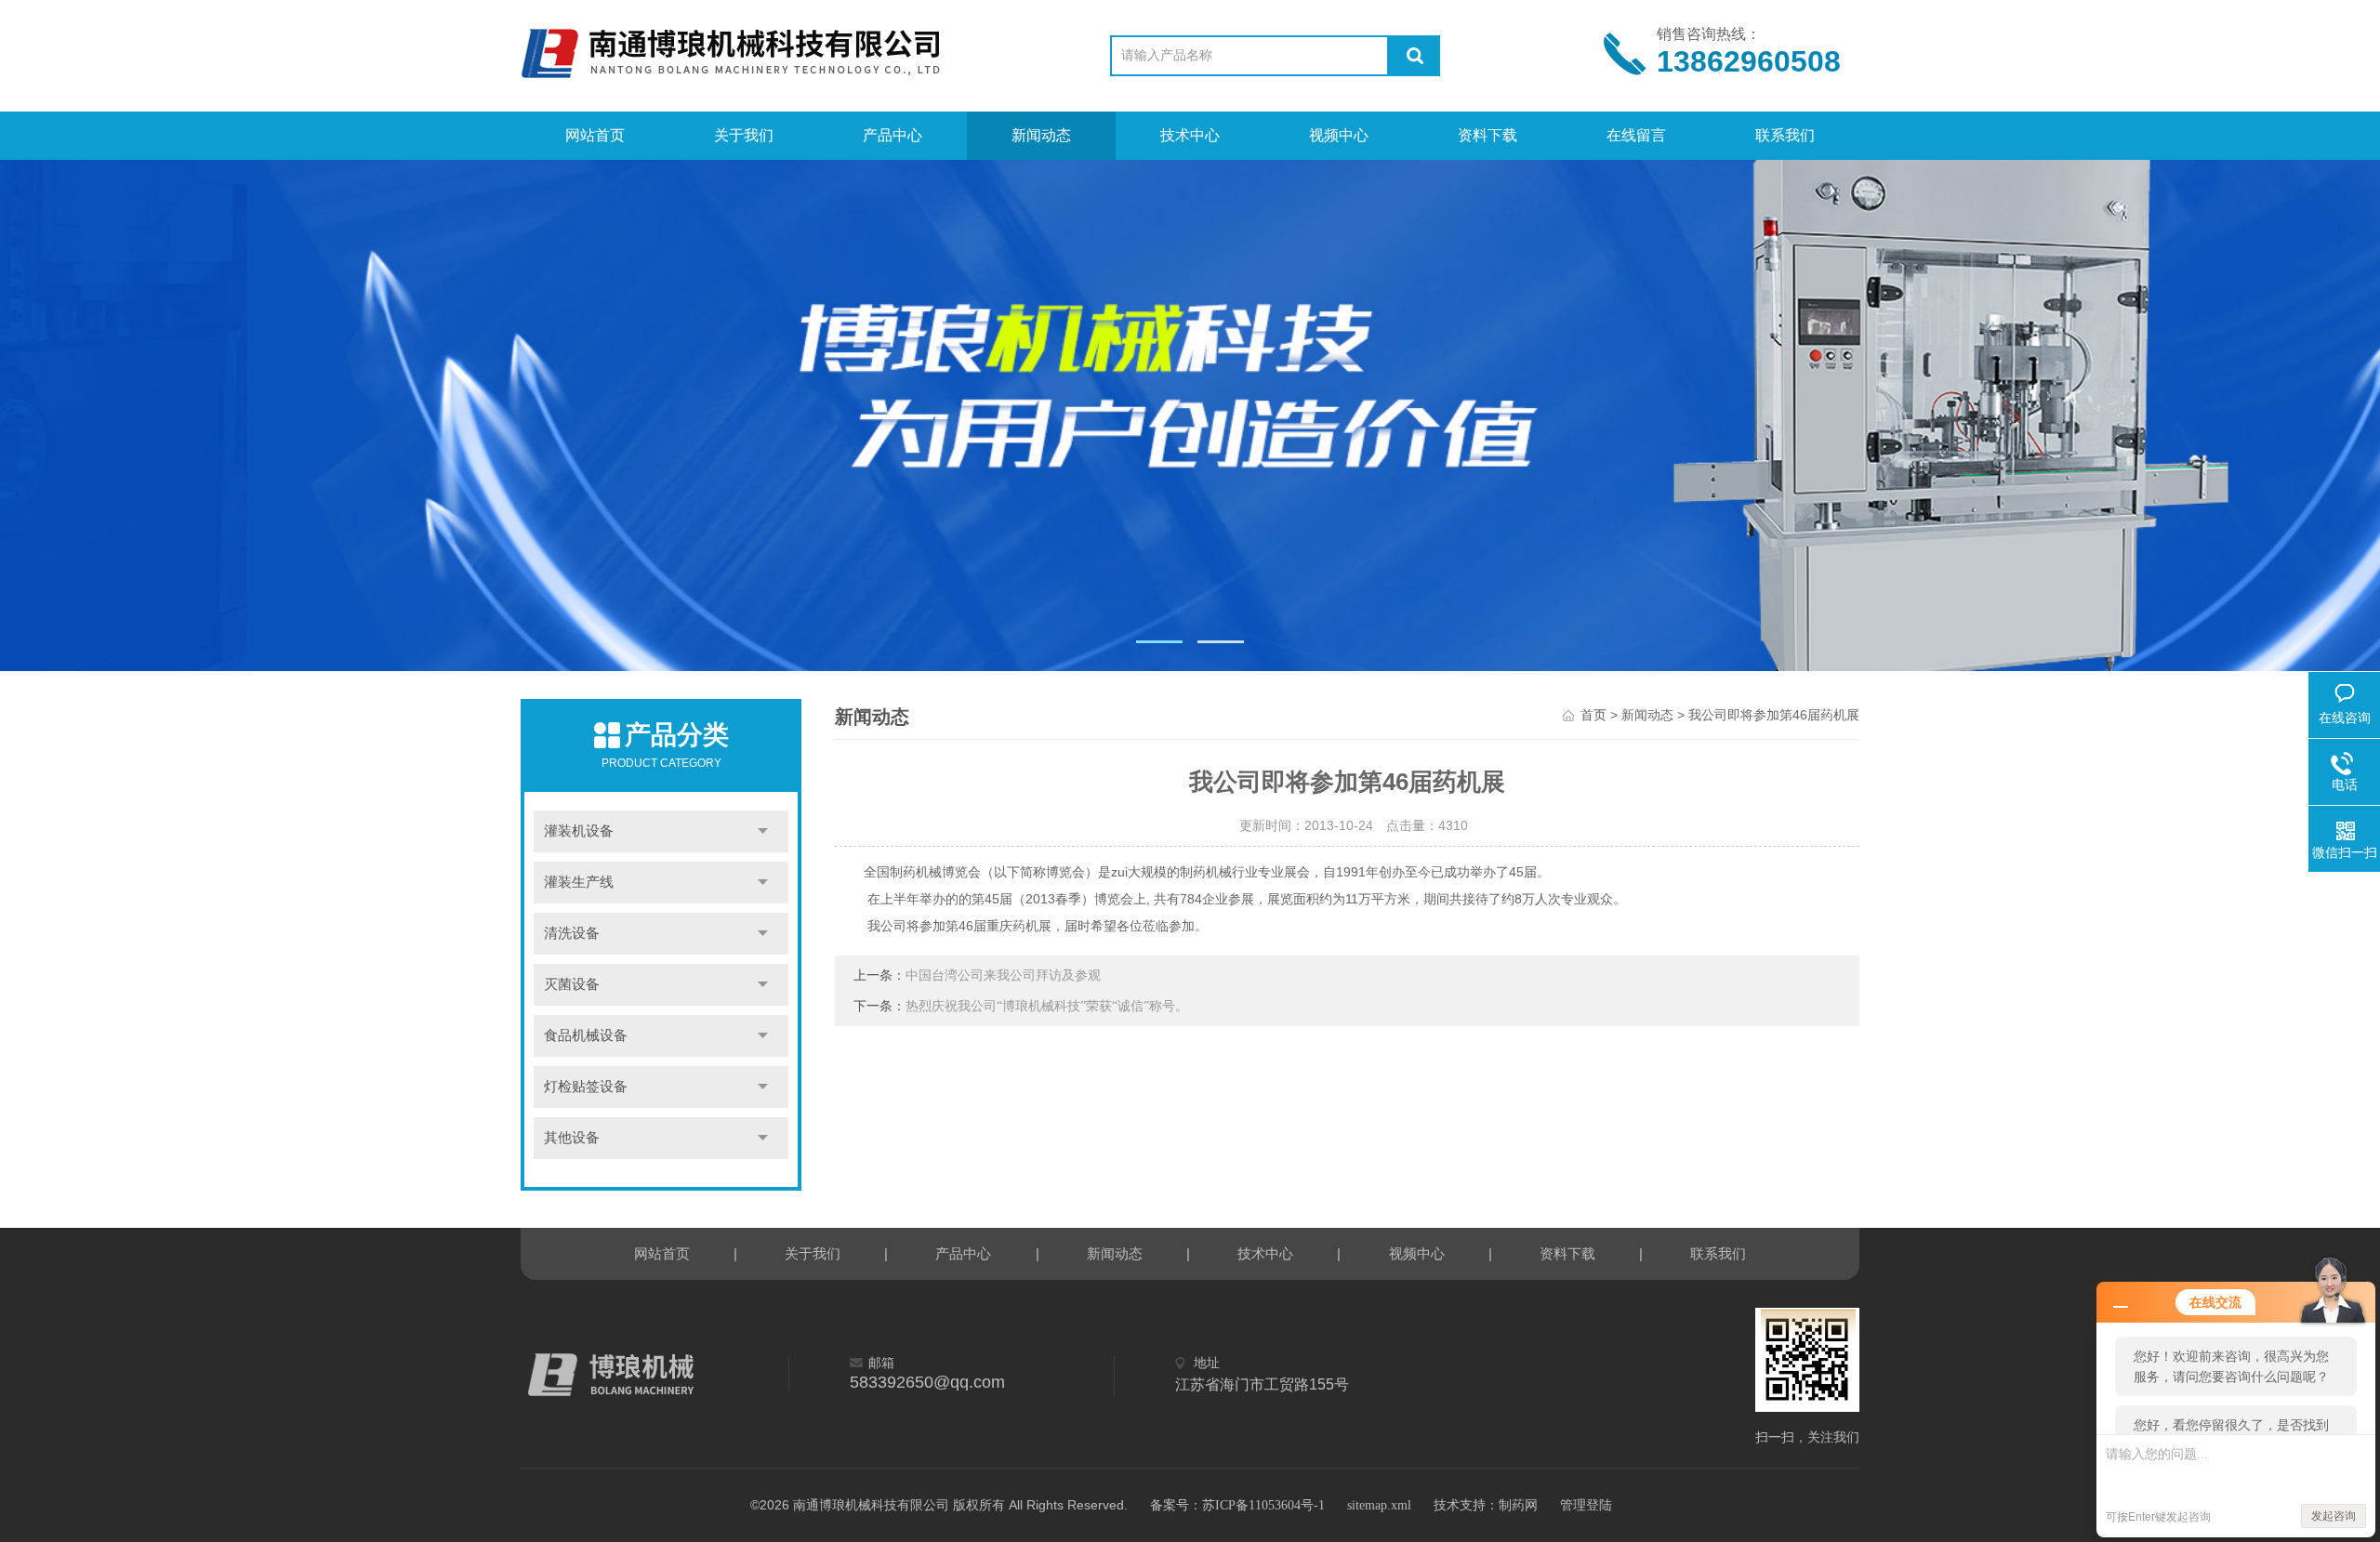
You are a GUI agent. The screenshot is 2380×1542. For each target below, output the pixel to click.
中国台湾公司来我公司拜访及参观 (1003, 975)
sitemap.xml (1379, 1505)
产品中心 (892, 135)
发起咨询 (2334, 1516)
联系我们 (1785, 135)
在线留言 (1636, 135)
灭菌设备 (572, 984)
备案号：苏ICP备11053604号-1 (1237, 1505)
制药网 (1518, 1505)
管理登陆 (1586, 1505)
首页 (1593, 715)
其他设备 (572, 1138)
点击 (763, 831)
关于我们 (744, 135)
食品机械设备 (586, 1035)
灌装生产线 (579, 882)
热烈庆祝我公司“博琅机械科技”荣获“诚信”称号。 (1047, 1006)
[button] (1159, 642)
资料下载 (1487, 135)
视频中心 (1339, 135)
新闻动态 (1041, 135)
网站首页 (595, 135)
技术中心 (1190, 135)
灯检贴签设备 (586, 1087)
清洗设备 (572, 933)
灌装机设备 (579, 831)
